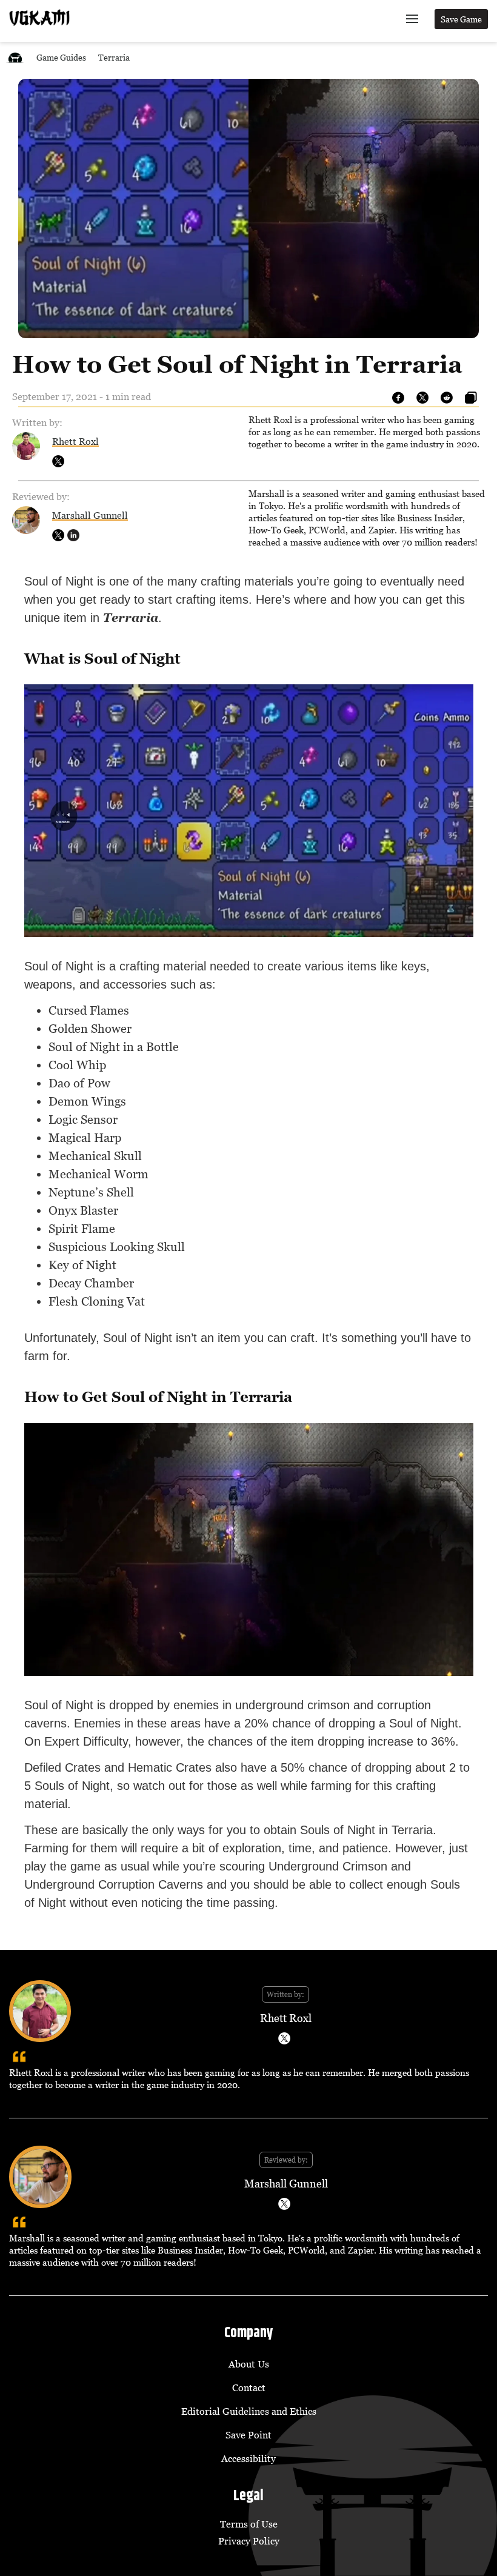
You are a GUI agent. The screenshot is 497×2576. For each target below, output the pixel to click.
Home (15, 57)
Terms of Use (249, 2524)
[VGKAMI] (39, 18)
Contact (249, 2387)
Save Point (248, 2435)
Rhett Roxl (75, 441)
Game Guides (61, 57)
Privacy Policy (249, 2541)
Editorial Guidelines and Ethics (249, 2411)
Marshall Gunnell (90, 515)
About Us (249, 2364)
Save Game (461, 19)
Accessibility (248, 2458)
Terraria (114, 57)
